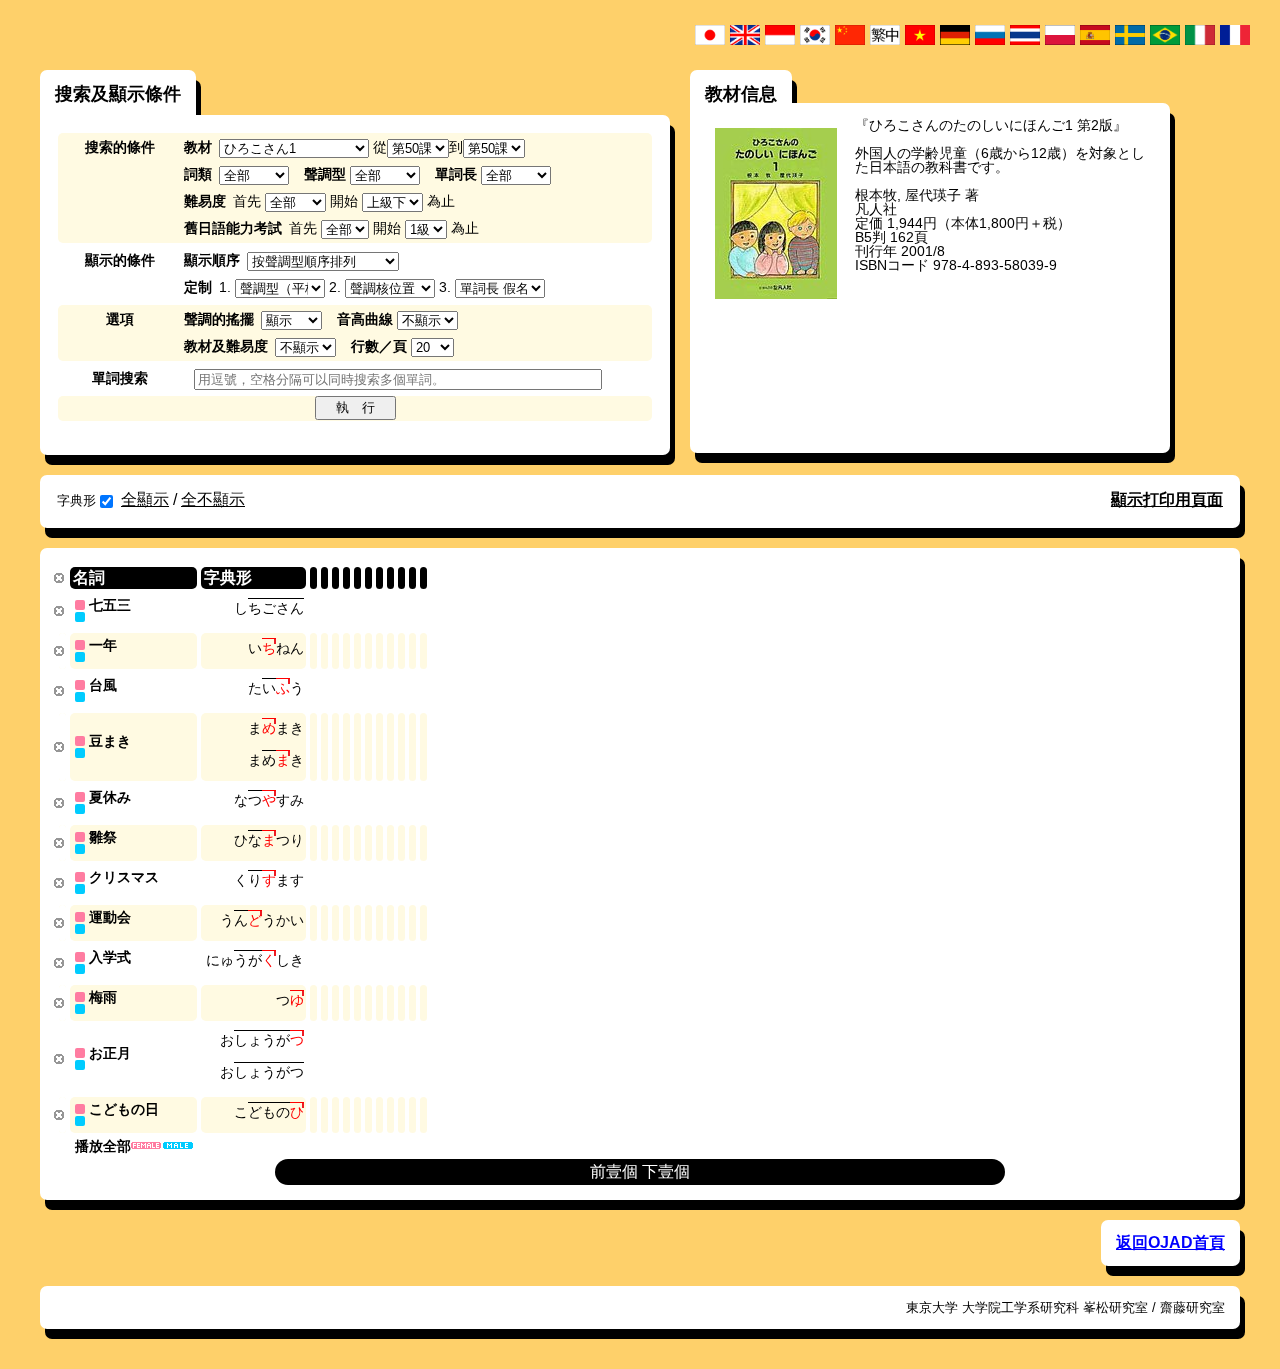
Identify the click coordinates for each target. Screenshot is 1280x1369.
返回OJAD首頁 (1170, 1242)
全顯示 (145, 499)
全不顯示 (213, 499)
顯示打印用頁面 (1167, 499)
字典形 (76, 500)
